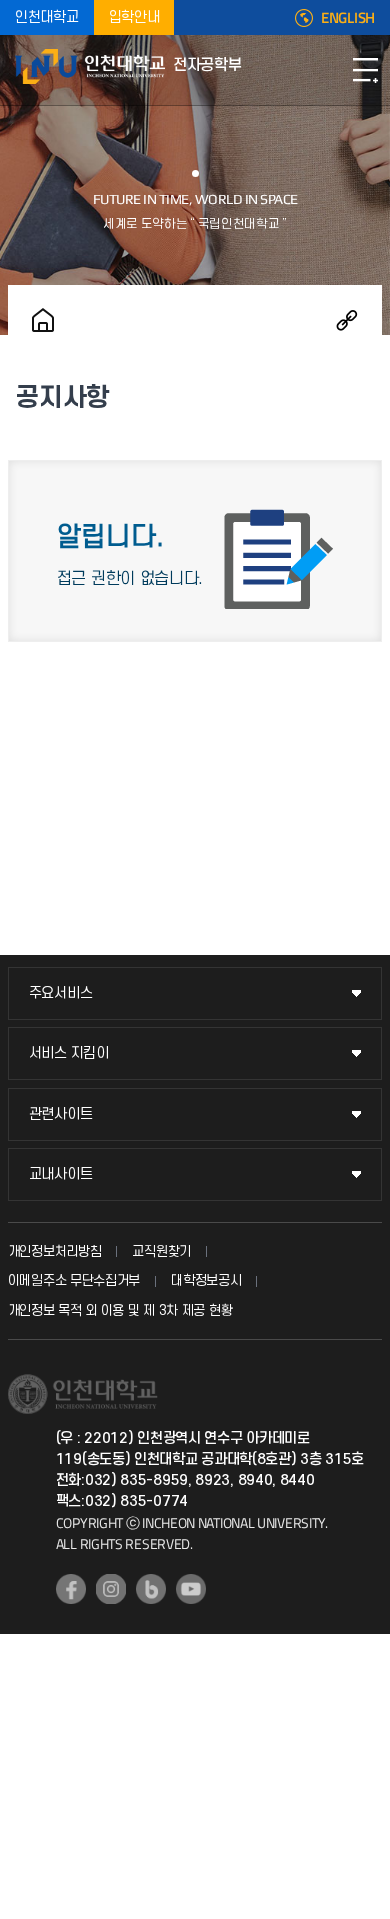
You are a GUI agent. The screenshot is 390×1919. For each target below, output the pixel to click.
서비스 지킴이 (69, 1053)
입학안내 (134, 17)
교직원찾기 (161, 1251)
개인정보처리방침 (55, 1251)
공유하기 (347, 320)
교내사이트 (61, 1174)
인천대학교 (47, 17)
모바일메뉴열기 (365, 70)
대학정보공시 (206, 1280)
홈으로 (43, 320)
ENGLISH (348, 18)
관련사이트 (61, 1114)
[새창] (71, 1589)
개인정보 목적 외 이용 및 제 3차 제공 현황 (120, 1310)
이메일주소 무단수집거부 (74, 1280)
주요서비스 (61, 993)
